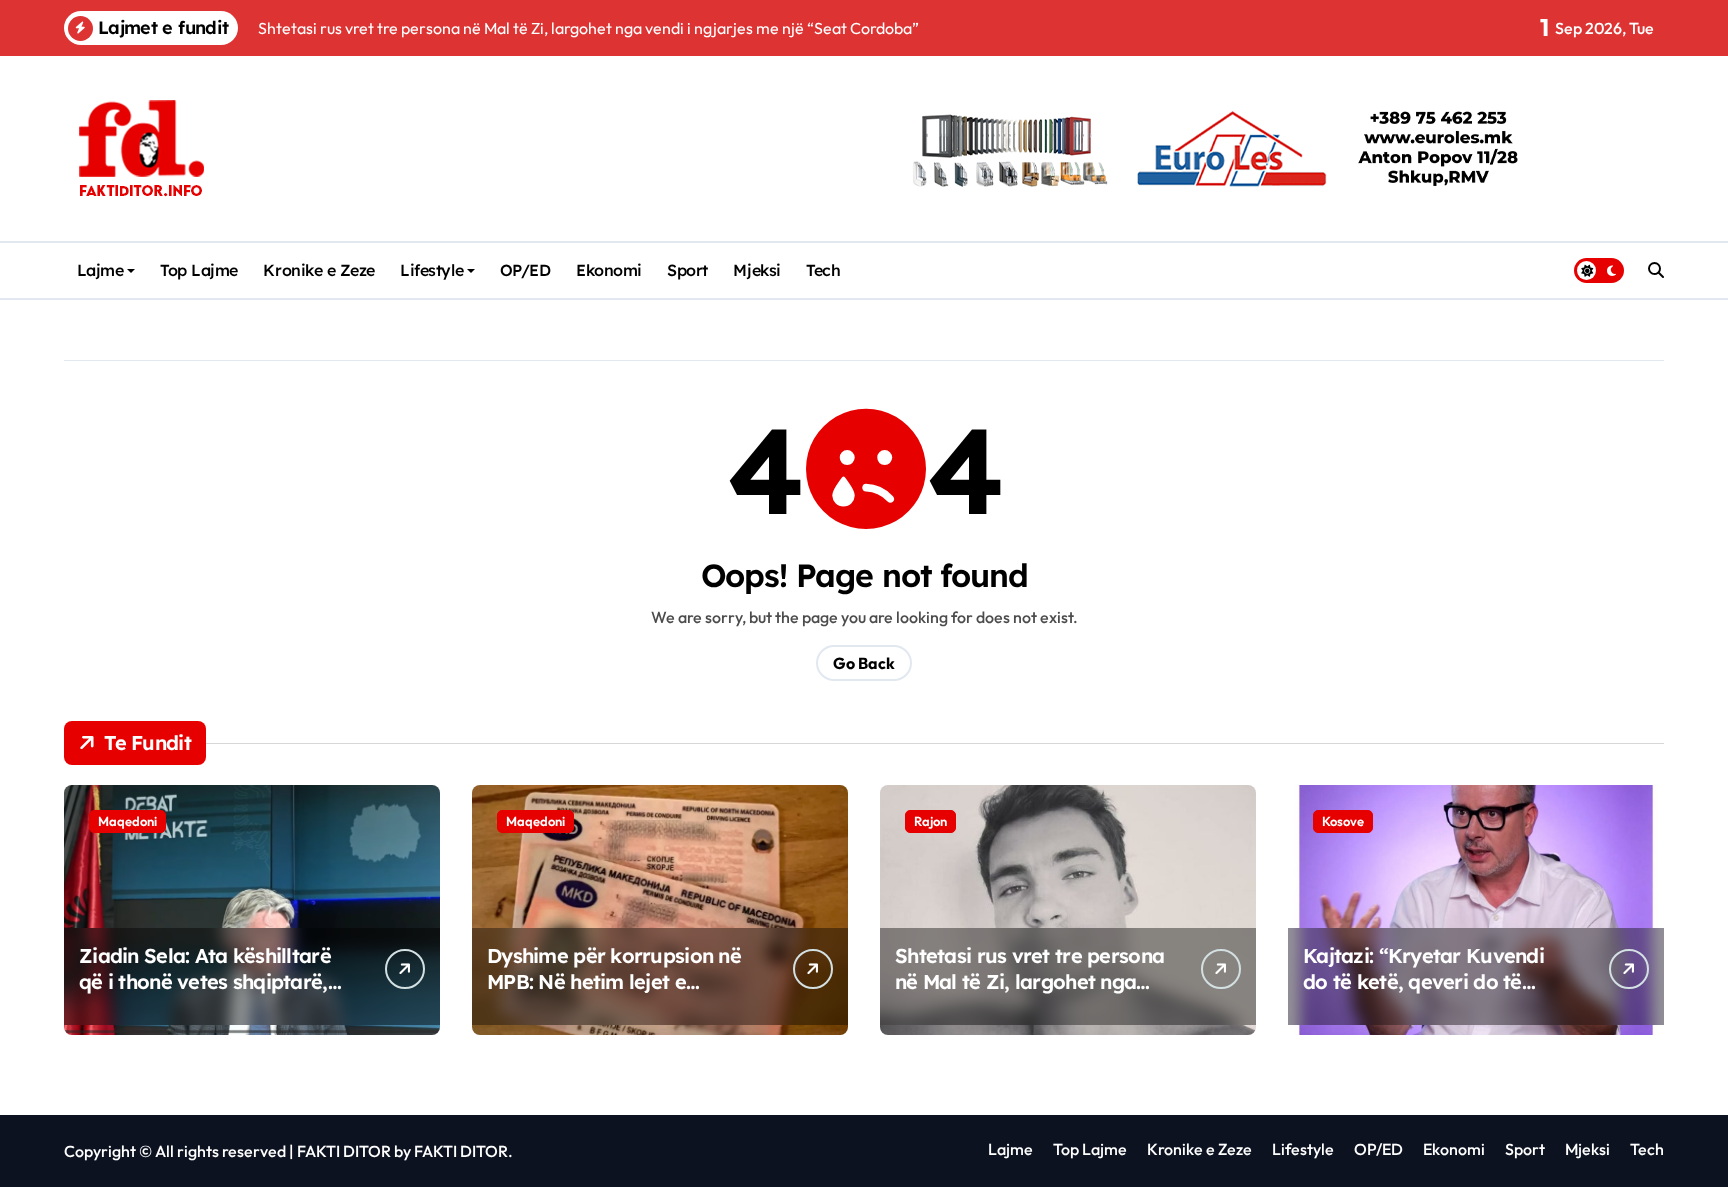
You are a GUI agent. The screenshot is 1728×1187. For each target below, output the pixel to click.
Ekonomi (609, 270)
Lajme (100, 270)
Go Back (864, 663)
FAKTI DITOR (344, 1151)
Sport (687, 270)
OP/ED (525, 270)
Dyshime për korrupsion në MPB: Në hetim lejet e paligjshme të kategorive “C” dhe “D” (614, 994)
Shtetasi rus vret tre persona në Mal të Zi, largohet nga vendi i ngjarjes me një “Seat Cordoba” (1029, 994)
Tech (823, 270)
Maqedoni (127, 821)
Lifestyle (431, 270)
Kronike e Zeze (318, 270)
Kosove (1343, 821)
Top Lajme (199, 270)
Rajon (930, 821)
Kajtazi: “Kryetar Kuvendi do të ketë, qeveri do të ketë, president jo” (1423, 981)
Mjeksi (756, 270)
